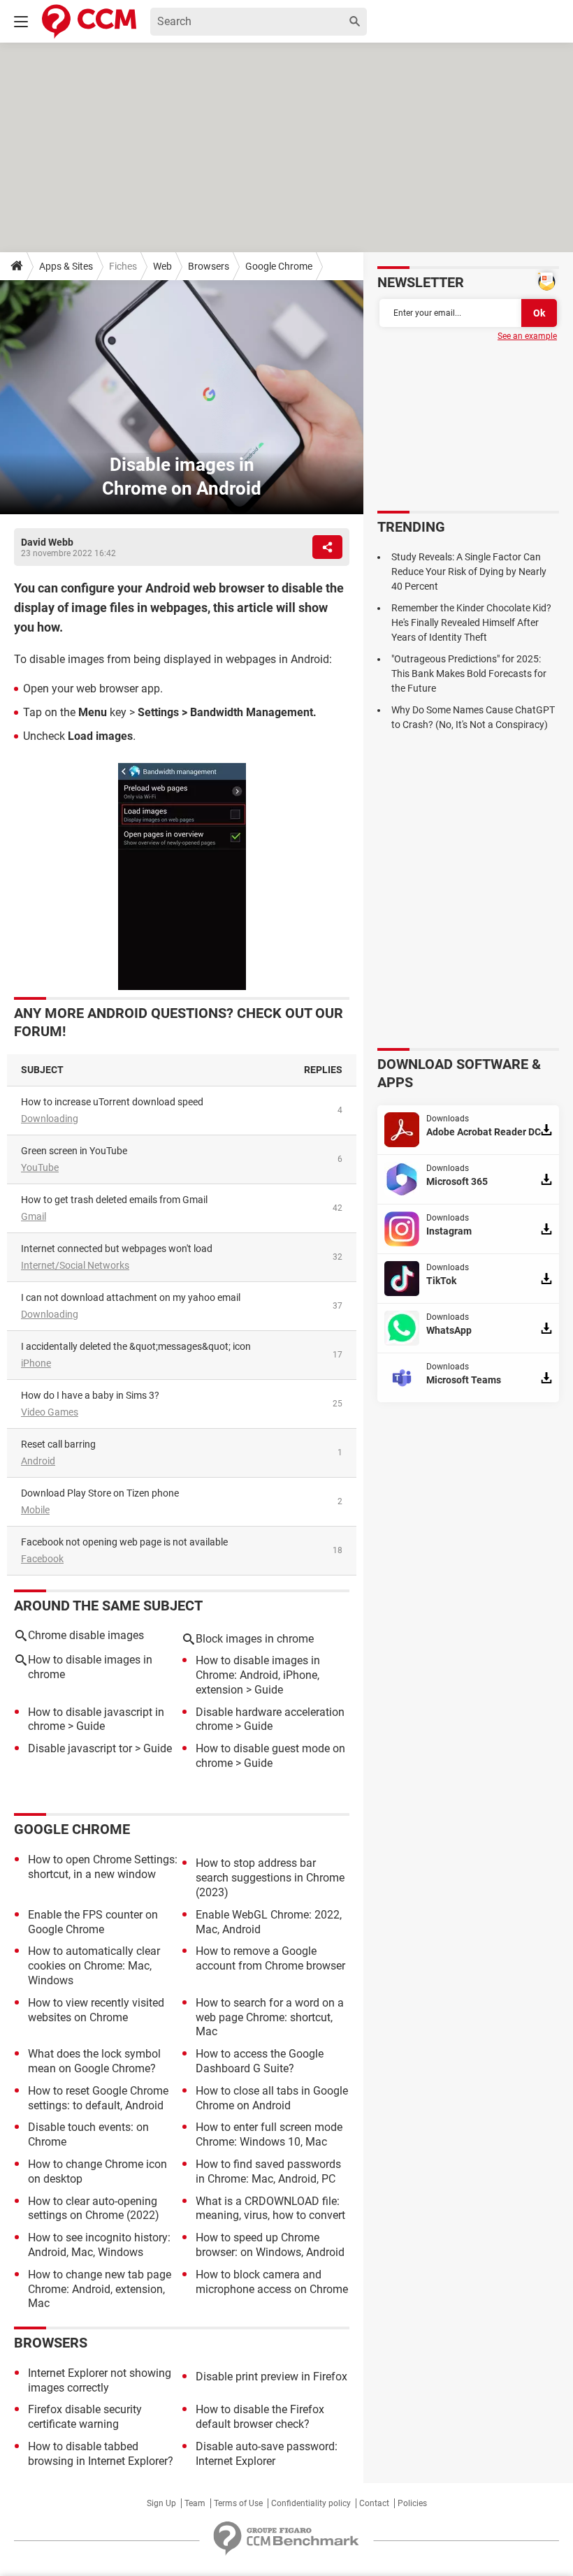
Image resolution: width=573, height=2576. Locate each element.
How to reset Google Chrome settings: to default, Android (98, 2098)
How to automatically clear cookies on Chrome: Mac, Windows (94, 1966)
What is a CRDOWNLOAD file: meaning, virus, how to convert (270, 2208)
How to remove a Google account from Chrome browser (270, 1958)
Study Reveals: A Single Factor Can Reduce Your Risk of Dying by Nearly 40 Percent (469, 572)
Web (162, 266)
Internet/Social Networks (75, 1265)
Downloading (50, 1119)
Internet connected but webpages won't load (117, 1249)
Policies (412, 2503)
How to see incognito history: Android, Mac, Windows (99, 2245)
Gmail (34, 1216)
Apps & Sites (66, 266)
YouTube (40, 1167)
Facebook (42, 1559)
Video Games (50, 1412)
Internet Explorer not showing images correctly (100, 2380)
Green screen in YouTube (74, 1151)
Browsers (209, 266)
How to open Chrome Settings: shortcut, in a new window (103, 1867)
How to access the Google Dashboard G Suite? (260, 2061)
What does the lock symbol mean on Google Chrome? (94, 2061)
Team (195, 2503)
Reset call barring (58, 1444)
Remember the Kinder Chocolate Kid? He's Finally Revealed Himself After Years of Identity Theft (471, 623)
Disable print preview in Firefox (271, 2377)
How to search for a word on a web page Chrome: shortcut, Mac (270, 2017)
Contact (374, 2503)
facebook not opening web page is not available (124, 1542)
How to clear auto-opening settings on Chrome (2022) (94, 2208)
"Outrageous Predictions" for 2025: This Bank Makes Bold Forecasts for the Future (469, 674)
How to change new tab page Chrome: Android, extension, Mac (100, 2289)
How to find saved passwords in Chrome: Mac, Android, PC (268, 2171)
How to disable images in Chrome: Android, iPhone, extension (258, 1675)
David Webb (47, 542)
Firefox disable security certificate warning (85, 2417)
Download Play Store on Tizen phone (100, 1493)
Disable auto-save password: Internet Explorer (267, 2454)
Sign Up (161, 2503)
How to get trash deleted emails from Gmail (114, 1200)
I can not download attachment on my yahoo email (131, 1297)
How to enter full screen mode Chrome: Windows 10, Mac (269, 2134)
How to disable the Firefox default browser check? (260, 2417)
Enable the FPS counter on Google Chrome (93, 1922)
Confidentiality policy (311, 2503)
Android (38, 1461)
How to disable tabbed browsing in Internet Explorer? (101, 2454)
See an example (527, 336)
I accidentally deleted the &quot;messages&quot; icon (136, 1346)
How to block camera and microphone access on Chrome (272, 2282)
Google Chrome (279, 266)
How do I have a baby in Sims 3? (90, 1395)
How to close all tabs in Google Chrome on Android (272, 2098)
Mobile (35, 1510)
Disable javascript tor (80, 1748)
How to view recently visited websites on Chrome (96, 2010)
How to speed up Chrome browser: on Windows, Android (270, 2245)
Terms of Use (238, 2503)
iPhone (36, 1363)
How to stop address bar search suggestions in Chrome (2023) (270, 1878)
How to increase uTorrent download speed (112, 1102)
